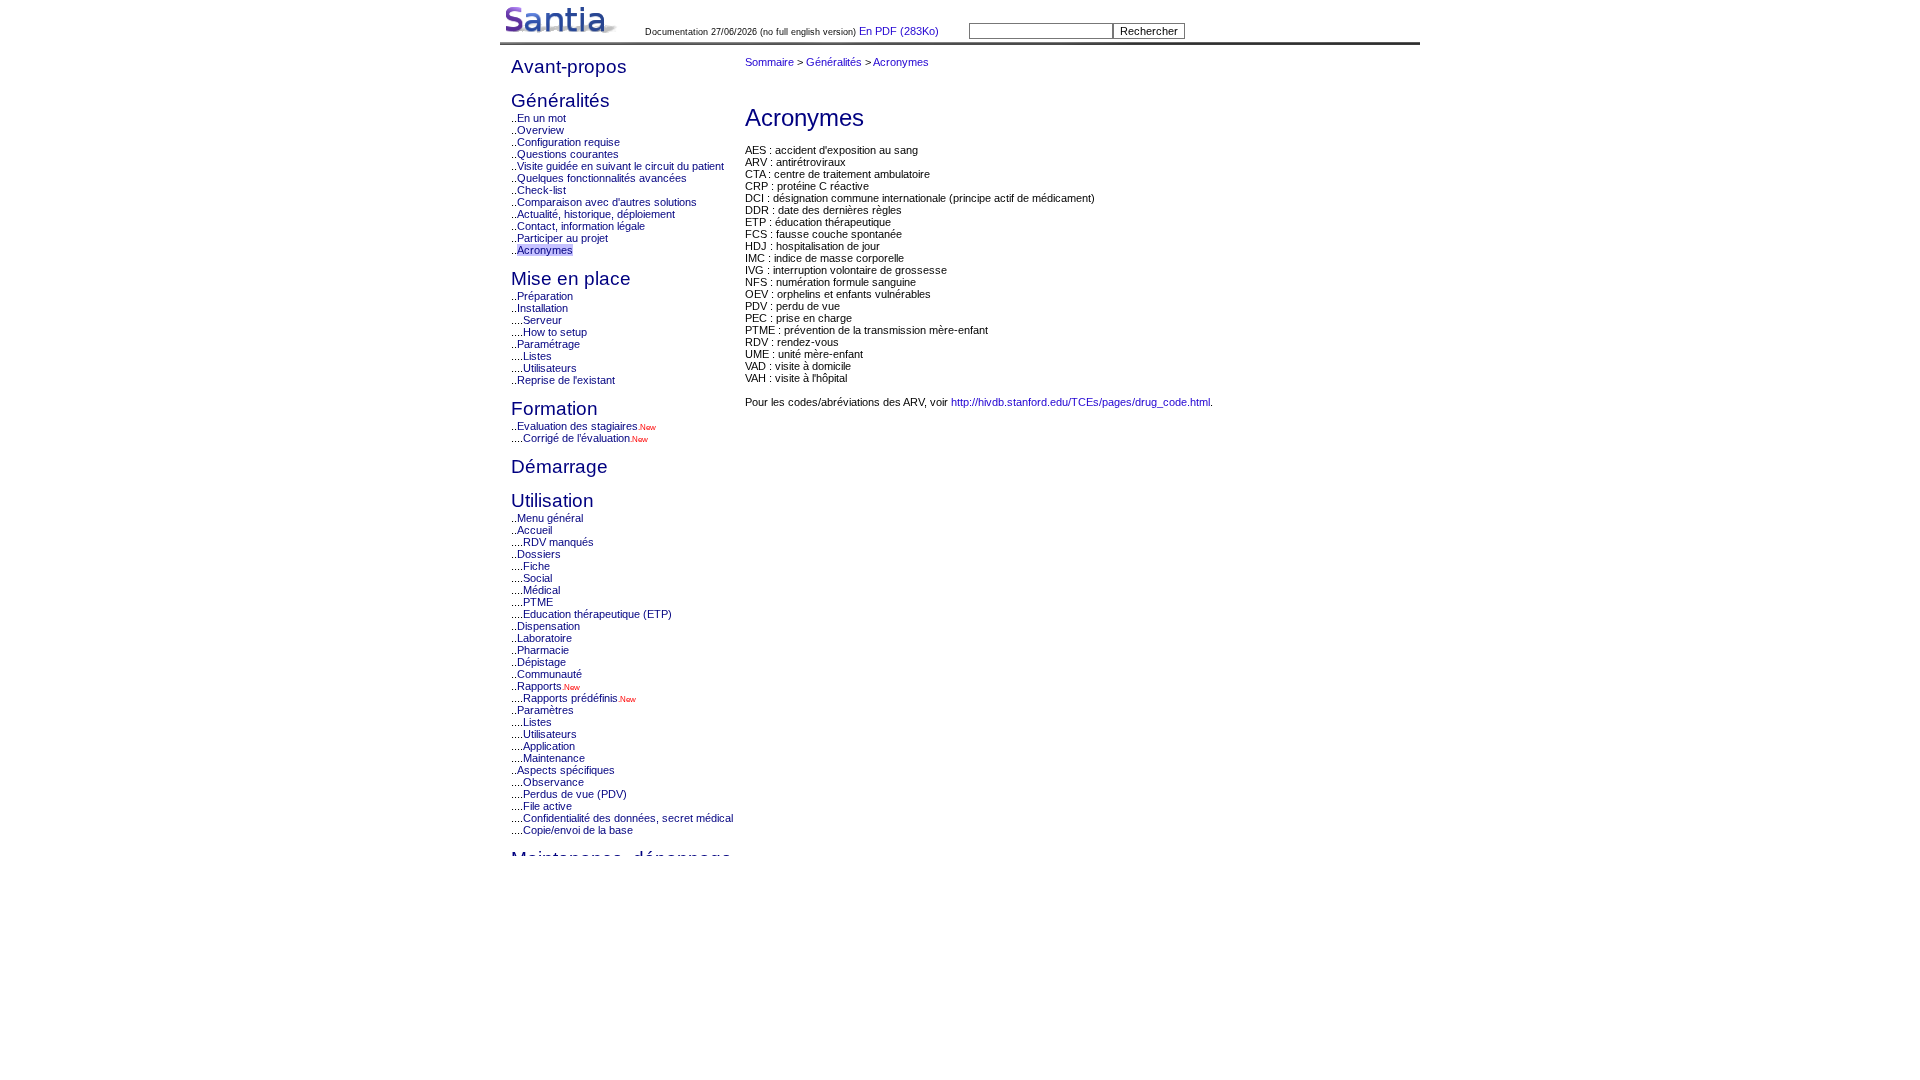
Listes (537, 356)
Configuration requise (568, 142)
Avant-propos (569, 66)
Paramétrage (548, 344)
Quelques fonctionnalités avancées (602, 178)
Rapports (539, 686)
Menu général (550, 518)
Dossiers (539, 554)
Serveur (542, 320)
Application (549, 746)
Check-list (541, 190)
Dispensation (548, 626)
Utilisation (552, 500)
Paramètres (545, 710)
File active (547, 806)
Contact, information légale (581, 226)
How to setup (555, 332)
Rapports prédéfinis (570, 698)
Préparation (545, 296)
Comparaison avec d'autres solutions (607, 202)
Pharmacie (543, 650)
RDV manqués (558, 542)
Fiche (536, 566)
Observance (553, 782)
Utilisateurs (550, 368)
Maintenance (554, 758)
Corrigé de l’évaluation (576, 438)
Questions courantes (568, 154)
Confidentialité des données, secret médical (628, 818)
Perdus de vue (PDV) (575, 794)
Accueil (534, 530)
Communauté (549, 674)
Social (537, 578)
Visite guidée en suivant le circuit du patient (620, 166)
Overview (540, 130)
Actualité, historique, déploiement (596, 214)
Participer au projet (562, 238)
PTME (538, 602)
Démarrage (559, 466)
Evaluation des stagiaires (577, 426)
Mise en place (571, 278)
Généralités (560, 100)
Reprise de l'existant (566, 380)
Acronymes (545, 250)
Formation (554, 408)
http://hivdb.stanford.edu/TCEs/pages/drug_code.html (1080, 402)
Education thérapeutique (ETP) (597, 614)
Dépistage (541, 662)
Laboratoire (544, 638)
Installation (542, 308)
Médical (541, 590)
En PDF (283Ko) (897, 31)
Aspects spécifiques (566, 770)
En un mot (541, 118)
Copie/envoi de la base (578, 830)
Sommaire (769, 62)
